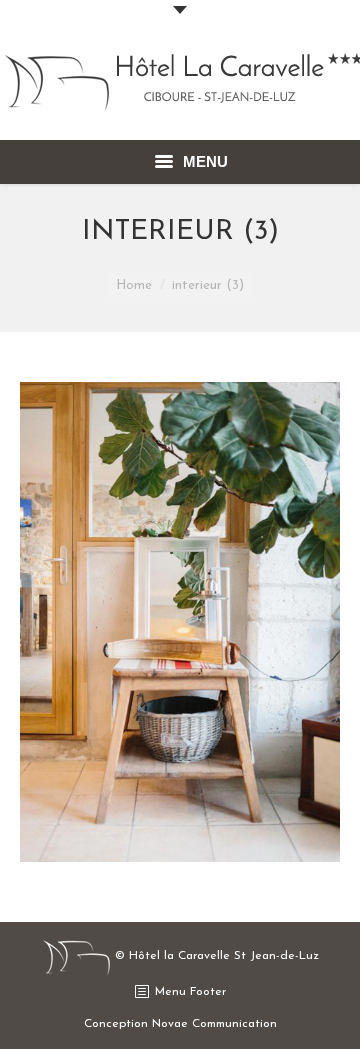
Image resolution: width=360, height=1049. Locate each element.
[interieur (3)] (180, 622)
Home (134, 285)
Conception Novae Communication (180, 1024)
